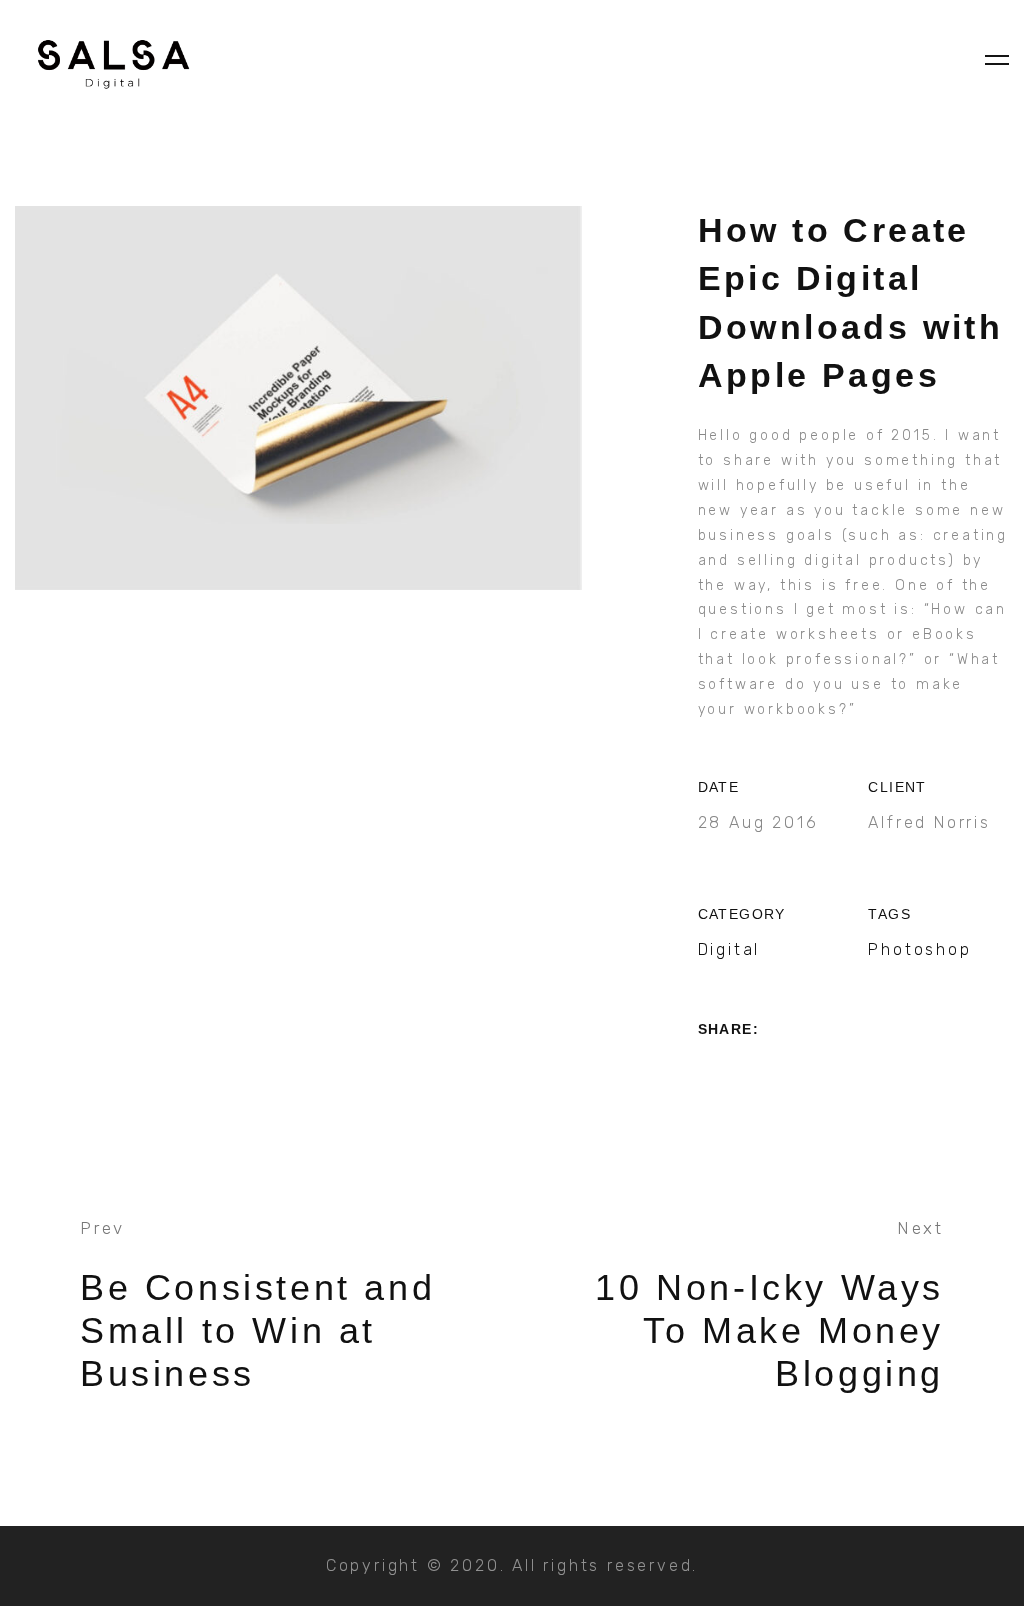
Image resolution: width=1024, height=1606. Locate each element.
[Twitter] (742, 1070)
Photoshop (919, 949)
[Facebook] (705, 1070)
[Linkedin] (780, 1070)
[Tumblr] (818, 1070)
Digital (729, 949)
